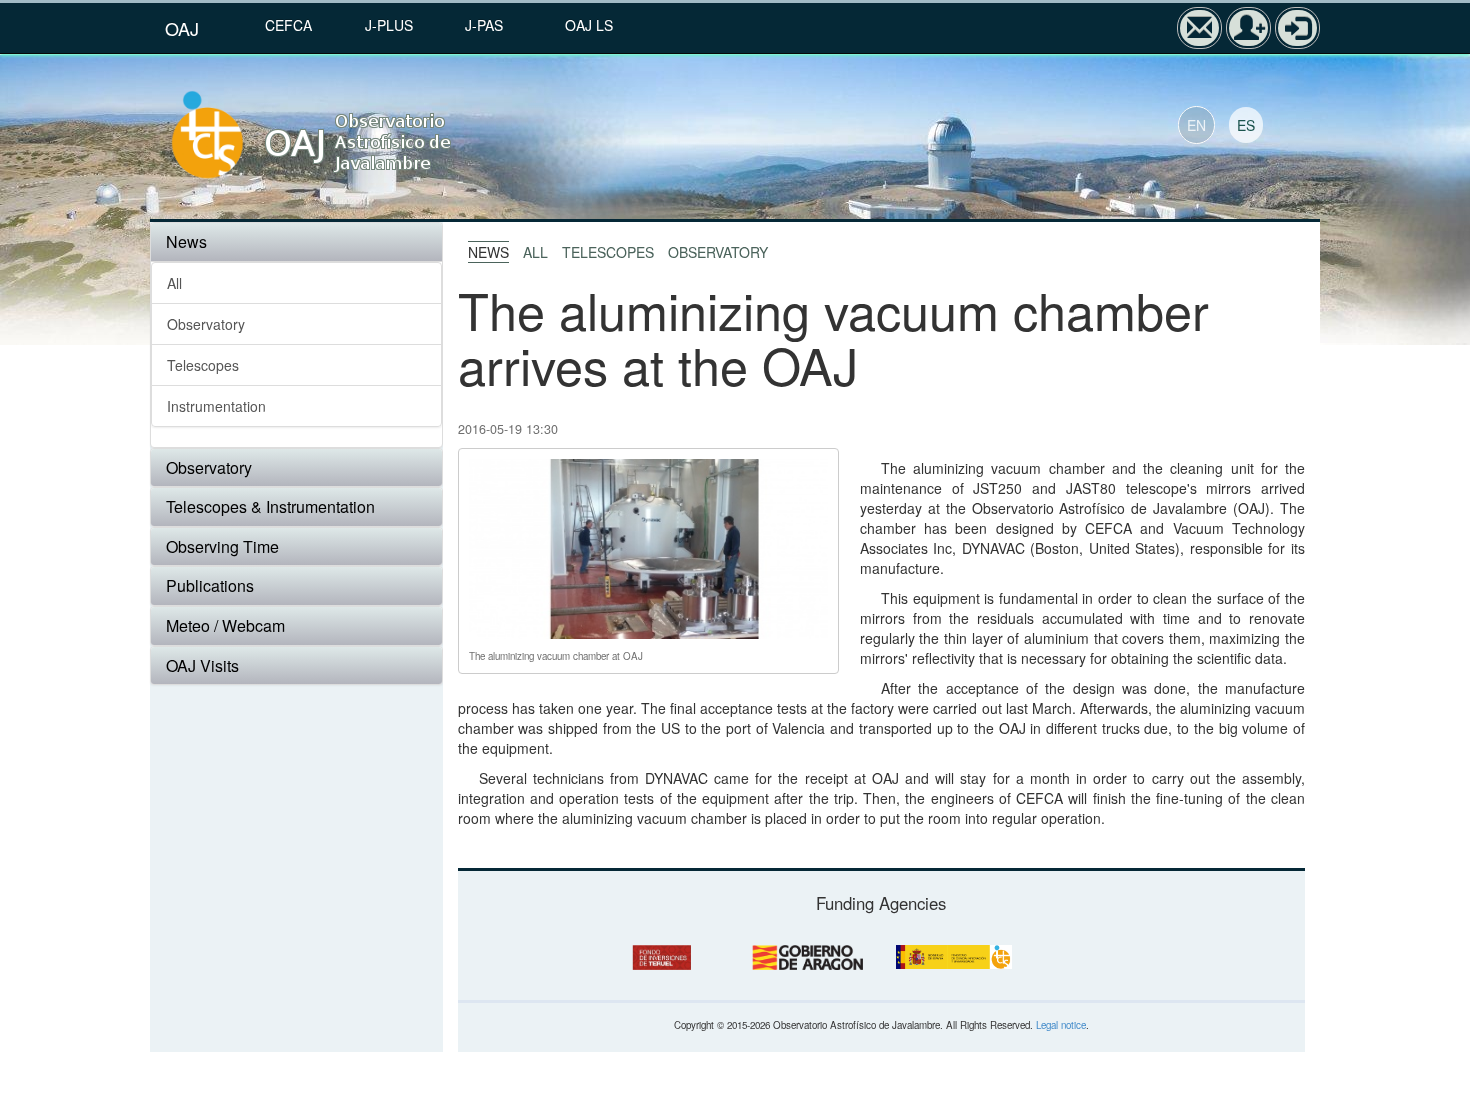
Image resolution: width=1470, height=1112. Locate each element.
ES (1246, 125)
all (535, 252)
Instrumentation (216, 406)
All (174, 283)
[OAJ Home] (357, 136)
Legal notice (1061, 1025)
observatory (718, 252)
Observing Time (222, 546)
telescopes (608, 252)
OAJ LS (589, 25)
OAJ (182, 28)
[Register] (1248, 28)
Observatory (206, 324)
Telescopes (203, 365)
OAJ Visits (202, 665)
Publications (210, 585)
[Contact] (1199, 28)
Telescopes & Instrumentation (270, 506)
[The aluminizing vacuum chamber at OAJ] (648, 546)
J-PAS (484, 25)
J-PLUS (389, 25)
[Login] (1297, 28)
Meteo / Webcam (225, 625)
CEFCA (288, 25)
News (186, 241)
